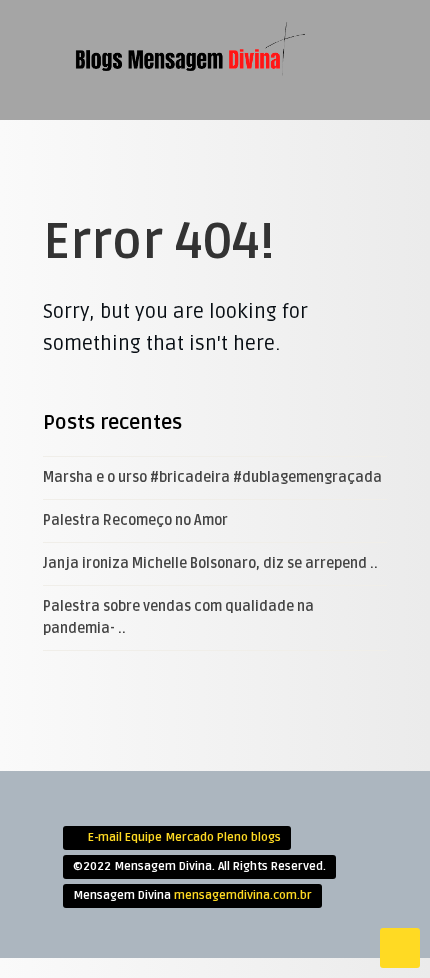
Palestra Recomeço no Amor (135, 520)
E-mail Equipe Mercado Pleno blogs (184, 837)
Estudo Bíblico (238, 121)
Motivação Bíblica (248, 187)
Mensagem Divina (242, 154)
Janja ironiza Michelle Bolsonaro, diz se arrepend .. (210, 563)
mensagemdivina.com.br (243, 895)
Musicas (216, 253)
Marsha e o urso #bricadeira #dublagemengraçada (212, 477)
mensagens (224, 220)
